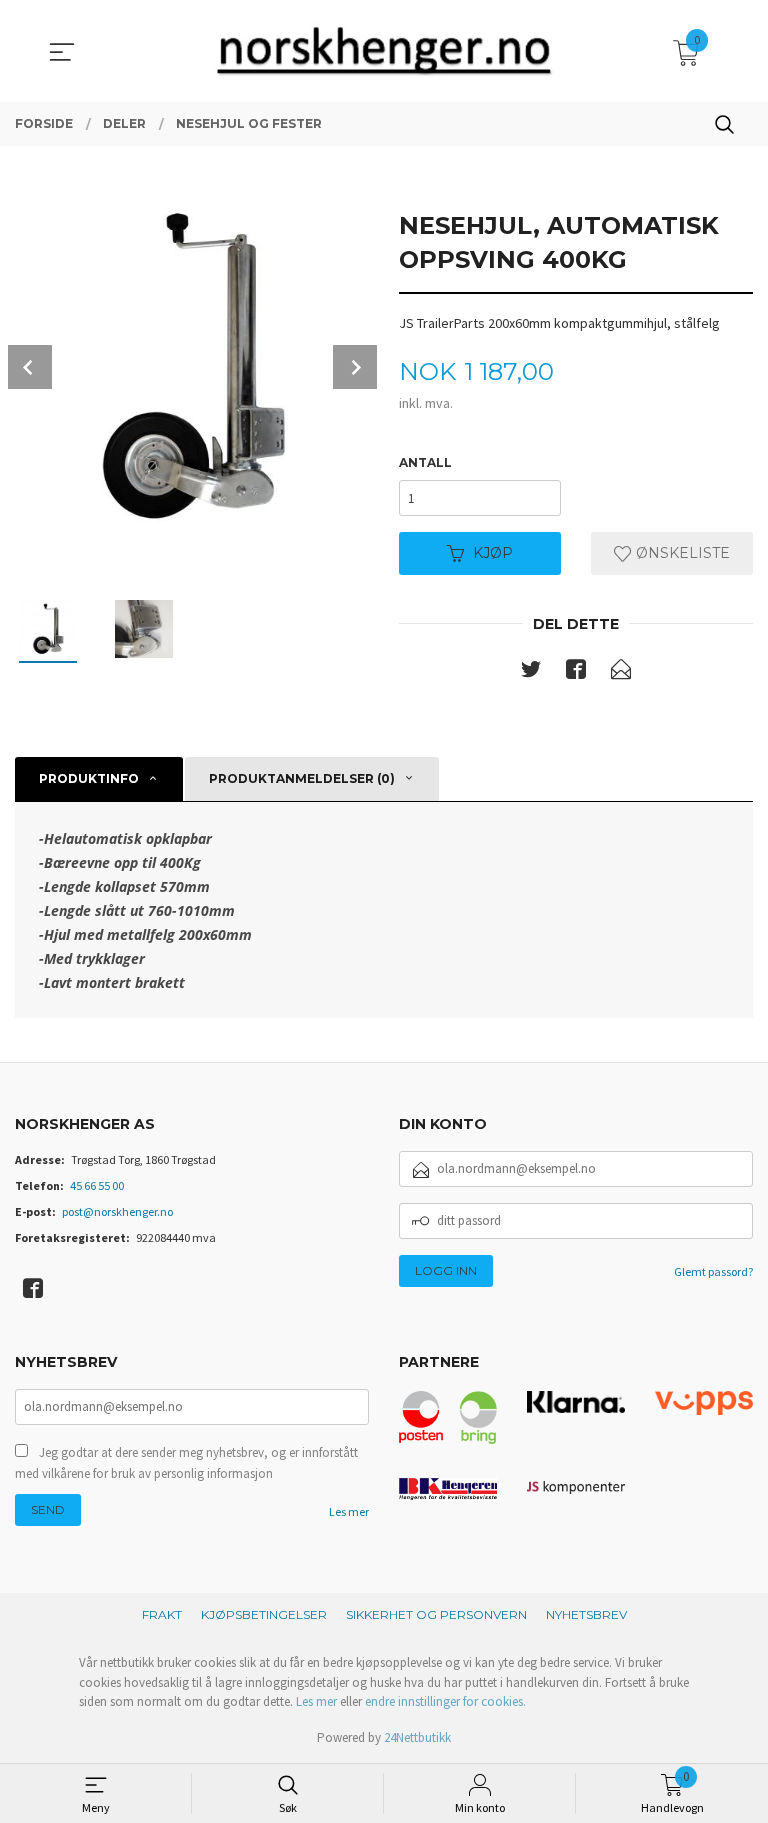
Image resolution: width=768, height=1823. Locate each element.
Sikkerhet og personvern (436, 1614)
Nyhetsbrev (586, 1614)
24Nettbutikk (417, 1737)
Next (355, 367)
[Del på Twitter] (531, 673)
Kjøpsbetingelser (264, 1614)
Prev (30, 367)
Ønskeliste (681, 553)
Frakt (162, 1614)
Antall (425, 462)
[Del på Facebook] (576, 673)
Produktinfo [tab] (89, 778)
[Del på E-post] (621, 673)
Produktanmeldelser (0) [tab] (302, 778)
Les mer (349, 1511)
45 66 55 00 (97, 1185)
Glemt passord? (713, 1271)
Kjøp (493, 553)
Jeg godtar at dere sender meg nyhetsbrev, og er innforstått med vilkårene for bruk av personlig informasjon (186, 1463)
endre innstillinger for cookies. (445, 1701)
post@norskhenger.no (117, 1211)
